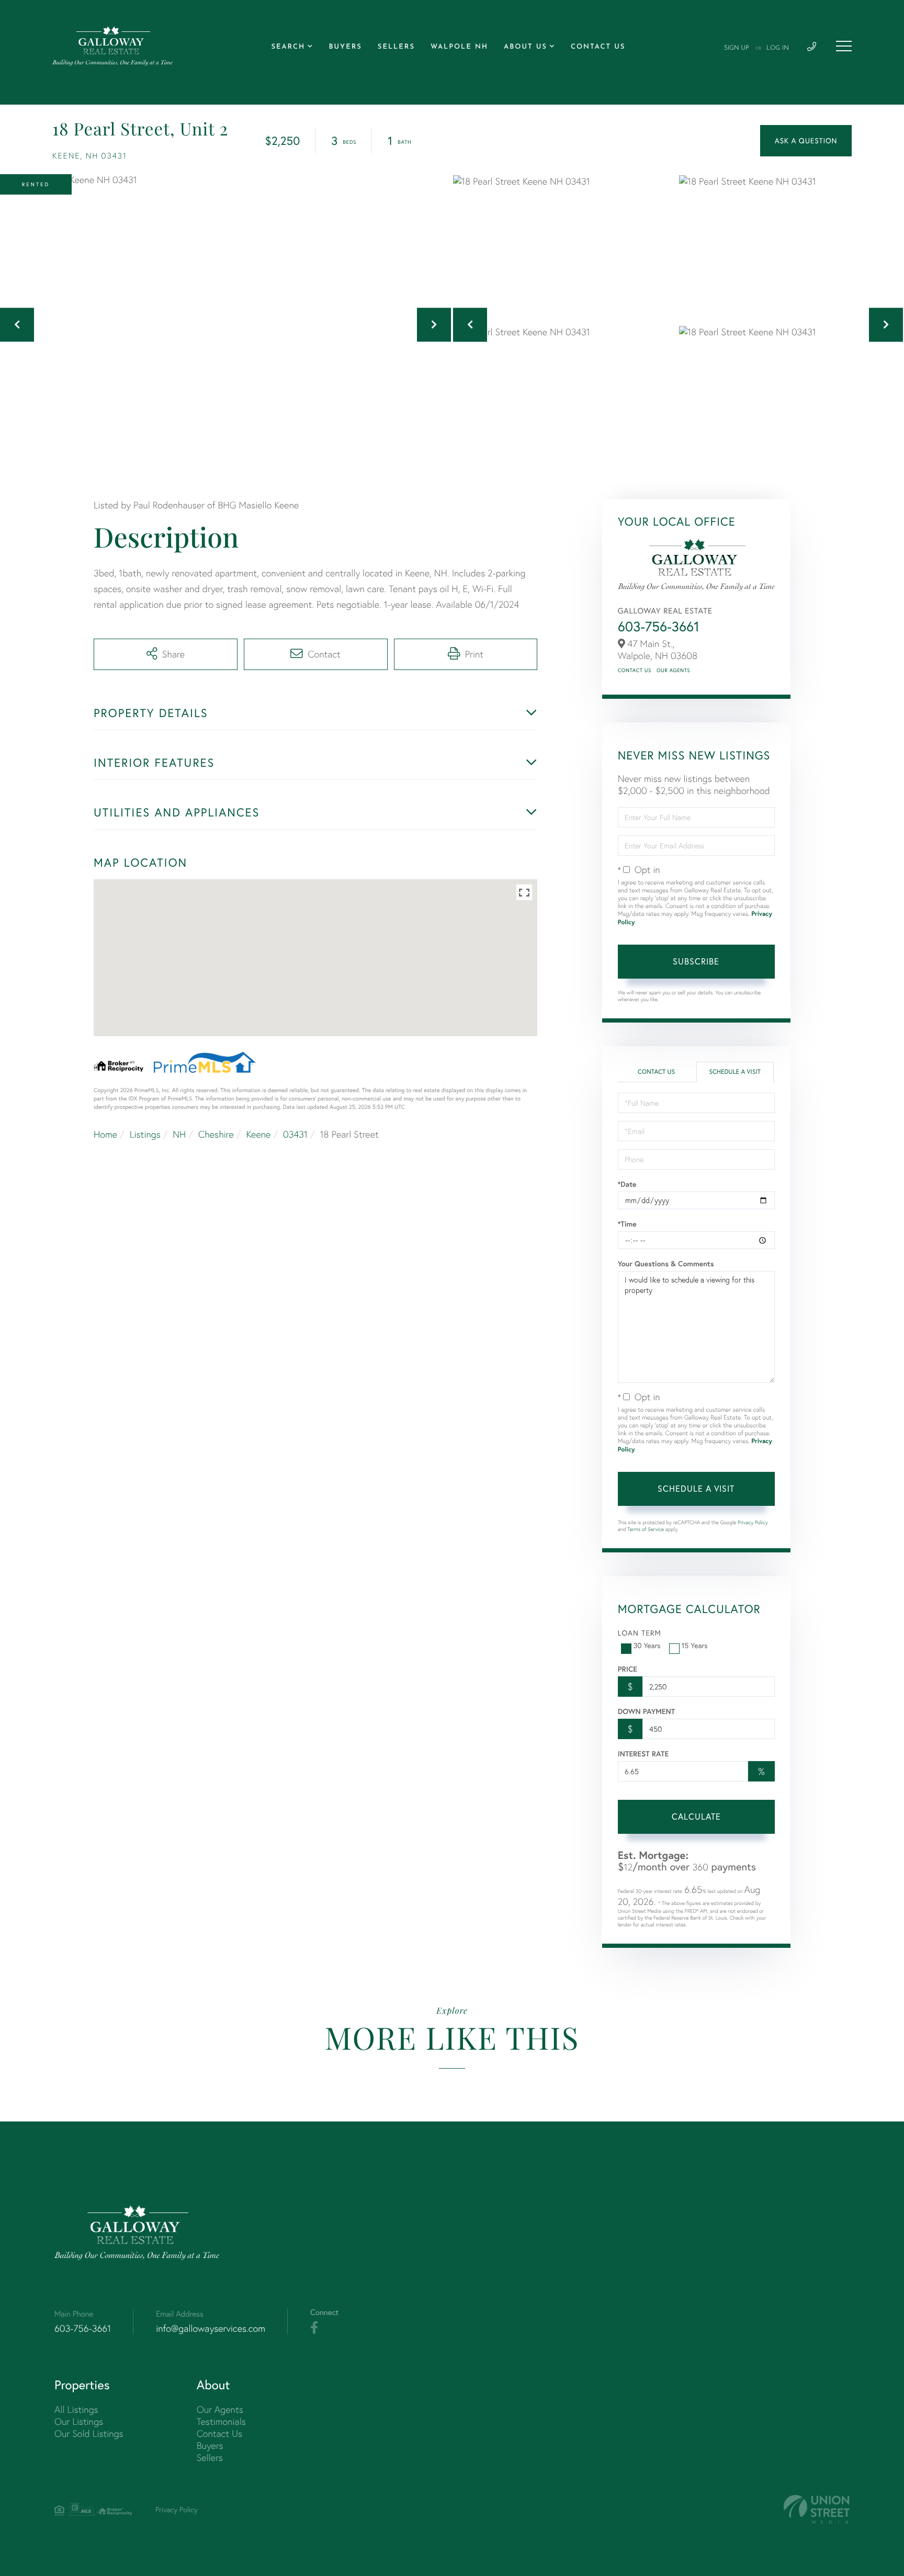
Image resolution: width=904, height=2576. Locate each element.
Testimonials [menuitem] (221, 2421)
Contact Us (635, 670)
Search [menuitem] (288, 47)
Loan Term (640, 1633)
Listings (145, 1134)
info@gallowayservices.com (211, 2328)
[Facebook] (314, 2328)
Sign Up (737, 48)
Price (628, 1669)
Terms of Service (646, 1529)
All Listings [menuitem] (76, 2409)
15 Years (695, 1646)
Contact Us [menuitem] (598, 47)
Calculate (696, 1817)
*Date (627, 1184)
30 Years (647, 1646)
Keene (258, 1134)
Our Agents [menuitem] (220, 2409)
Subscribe (696, 961)
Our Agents (673, 670)
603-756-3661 (659, 626)
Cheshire (216, 1134)
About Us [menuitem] (526, 47)
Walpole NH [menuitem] (459, 47)
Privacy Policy (753, 1522)
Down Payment (646, 1711)
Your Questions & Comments (666, 1264)
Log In (778, 48)
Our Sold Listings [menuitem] (89, 2433)
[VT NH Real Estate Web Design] (817, 2509)
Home (105, 1134)
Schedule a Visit (735, 1072)
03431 (295, 1134)
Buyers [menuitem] (345, 47)
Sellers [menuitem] (396, 47)
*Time (627, 1224)
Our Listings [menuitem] (79, 2421)
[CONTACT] (806, 141)
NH (179, 1134)
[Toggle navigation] (844, 46)
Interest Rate (643, 1754)
